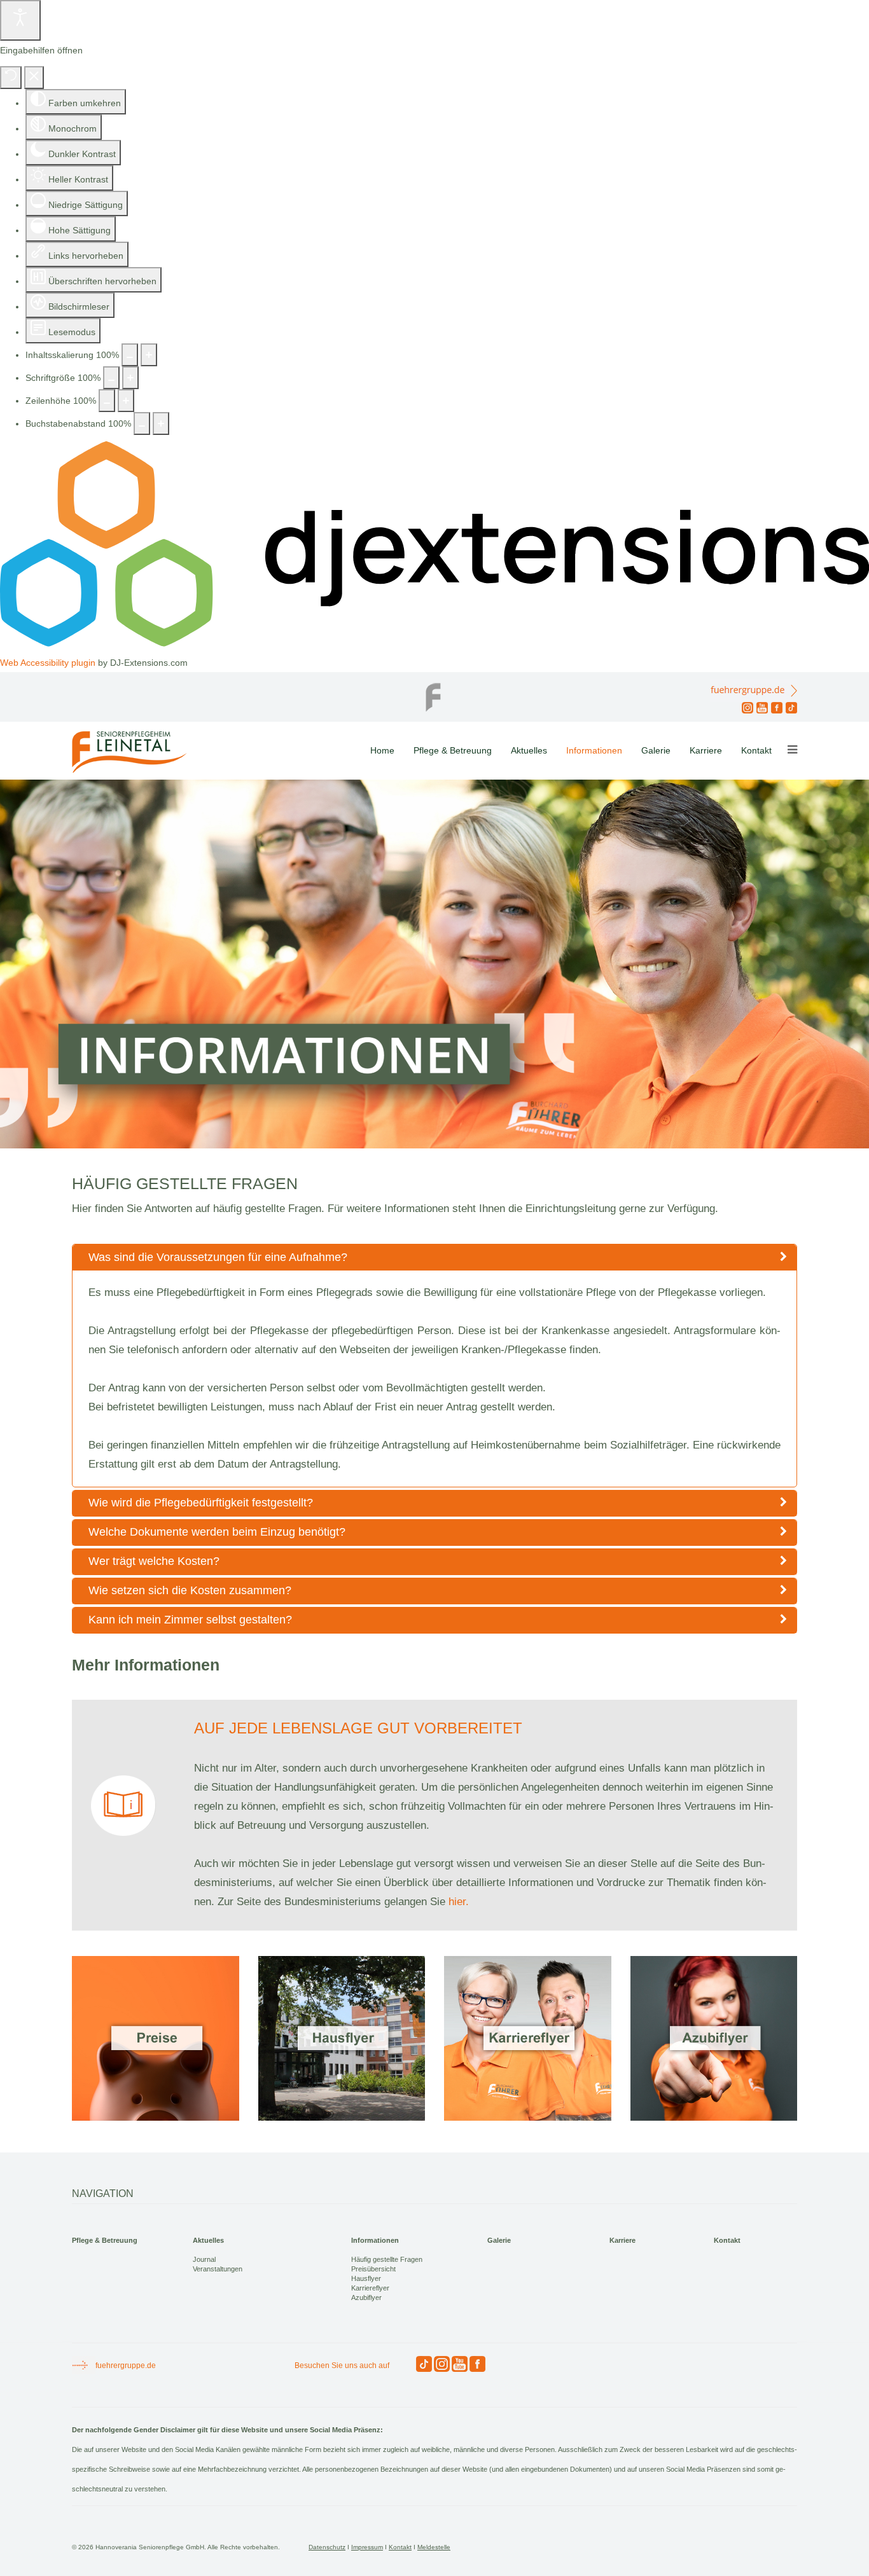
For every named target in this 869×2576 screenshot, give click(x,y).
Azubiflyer (366, 2297)
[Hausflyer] (342, 2038)
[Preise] (156, 2038)
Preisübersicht (373, 2269)
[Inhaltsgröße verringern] (130, 355)
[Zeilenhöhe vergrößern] (126, 401)
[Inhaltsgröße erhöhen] (149, 355)
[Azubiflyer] (714, 2038)
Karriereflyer (370, 2288)
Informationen (594, 750)
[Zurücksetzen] (11, 78)
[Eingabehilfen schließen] (34, 78)
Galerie (656, 750)
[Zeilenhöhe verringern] (107, 401)
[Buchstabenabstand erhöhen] (161, 424)
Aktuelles (529, 750)
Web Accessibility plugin (48, 663)
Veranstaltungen (218, 2269)
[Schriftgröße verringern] (111, 378)
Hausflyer (366, 2278)
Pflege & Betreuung (453, 750)
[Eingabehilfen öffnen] (20, 20)
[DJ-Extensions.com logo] (434, 644)
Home (382, 750)
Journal (204, 2259)
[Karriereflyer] (528, 2038)
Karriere (706, 750)
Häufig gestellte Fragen (387, 2259)
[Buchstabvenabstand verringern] (142, 424)
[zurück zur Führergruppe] (434, 694)
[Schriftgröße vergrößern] (130, 378)
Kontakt (756, 750)
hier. (459, 1902)
